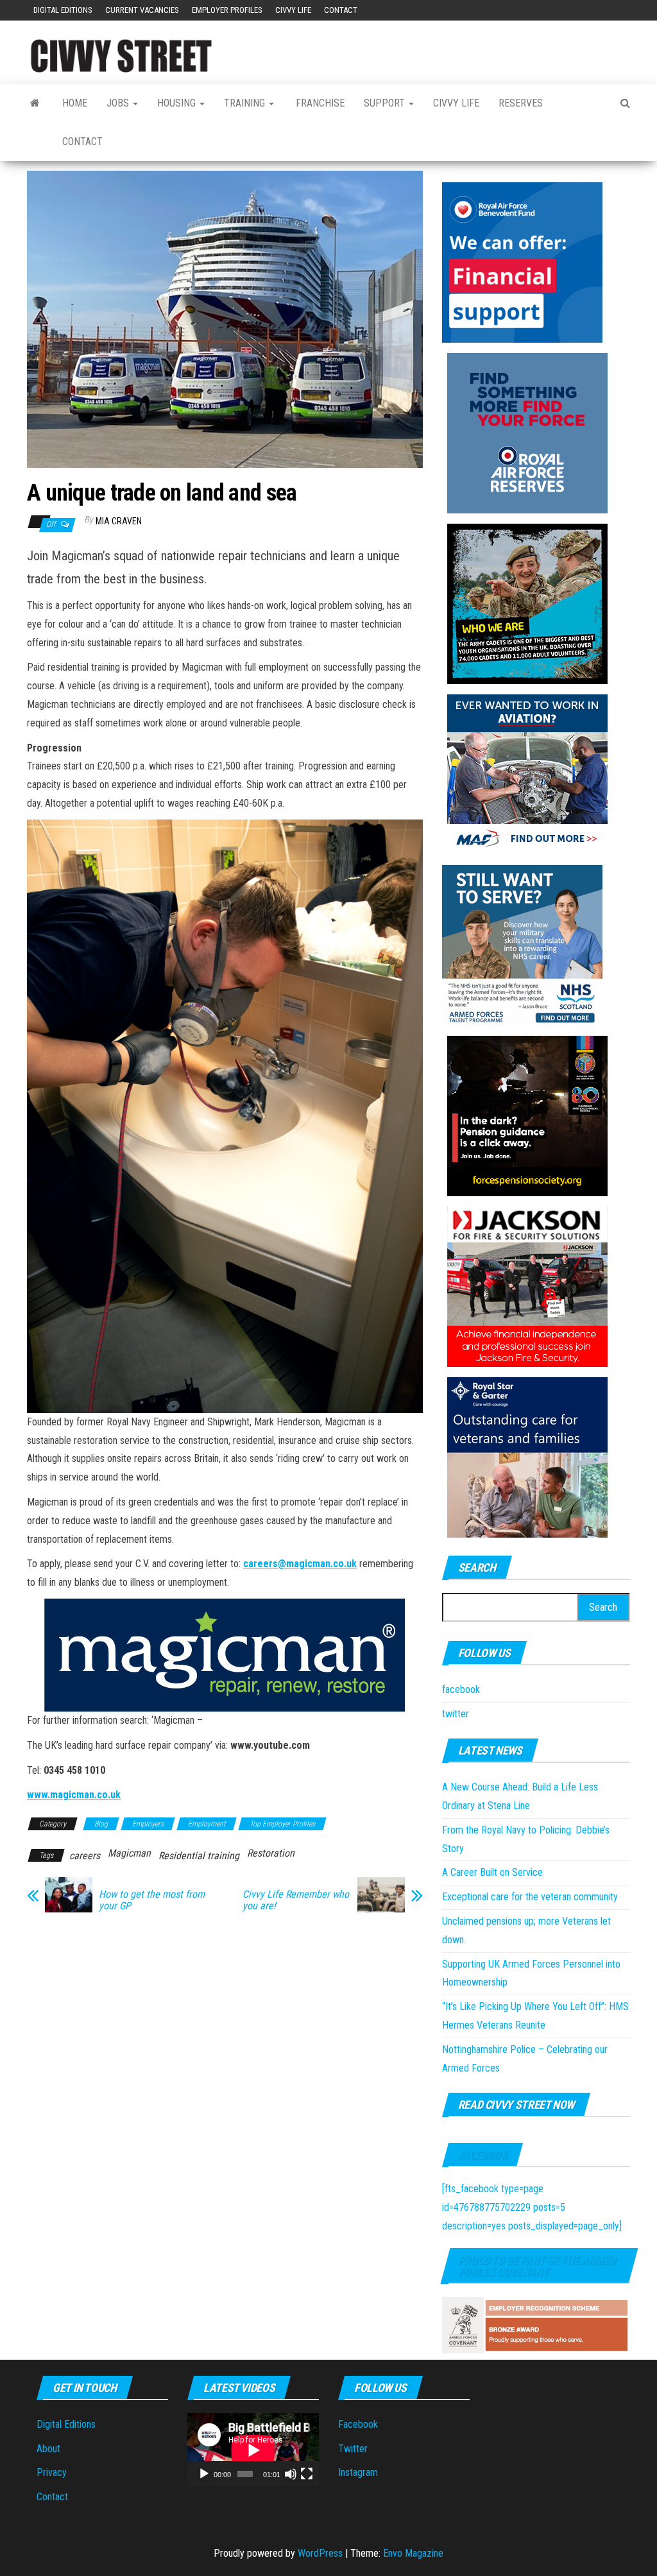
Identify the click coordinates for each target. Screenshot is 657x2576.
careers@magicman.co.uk (300, 1564)
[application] (253, 2450)
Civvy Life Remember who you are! (296, 1900)
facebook (461, 1689)
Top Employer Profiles (282, 1824)
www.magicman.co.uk (74, 1795)
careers (85, 1856)
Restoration (271, 1853)
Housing (178, 103)
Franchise (319, 103)
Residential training (199, 1856)
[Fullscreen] (307, 2474)
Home (75, 103)
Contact (341, 10)
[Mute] (291, 2474)
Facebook (482, 2155)
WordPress (320, 2553)
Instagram (358, 2472)
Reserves (521, 103)
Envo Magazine (413, 2553)
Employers (148, 1824)
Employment (207, 1824)
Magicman (129, 1853)
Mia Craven (119, 521)
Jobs (119, 103)
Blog (101, 1824)
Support (386, 103)
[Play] (204, 2474)
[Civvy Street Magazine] (35, 103)
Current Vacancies (142, 10)
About (48, 2449)
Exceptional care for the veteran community (530, 1897)
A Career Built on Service (492, 1872)
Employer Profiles (227, 10)
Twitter (353, 2449)
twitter (456, 1714)
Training (246, 103)
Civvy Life (293, 10)
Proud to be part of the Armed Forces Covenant (537, 2266)
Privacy (52, 2472)
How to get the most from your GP (152, 1900)
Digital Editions (63, 10)
